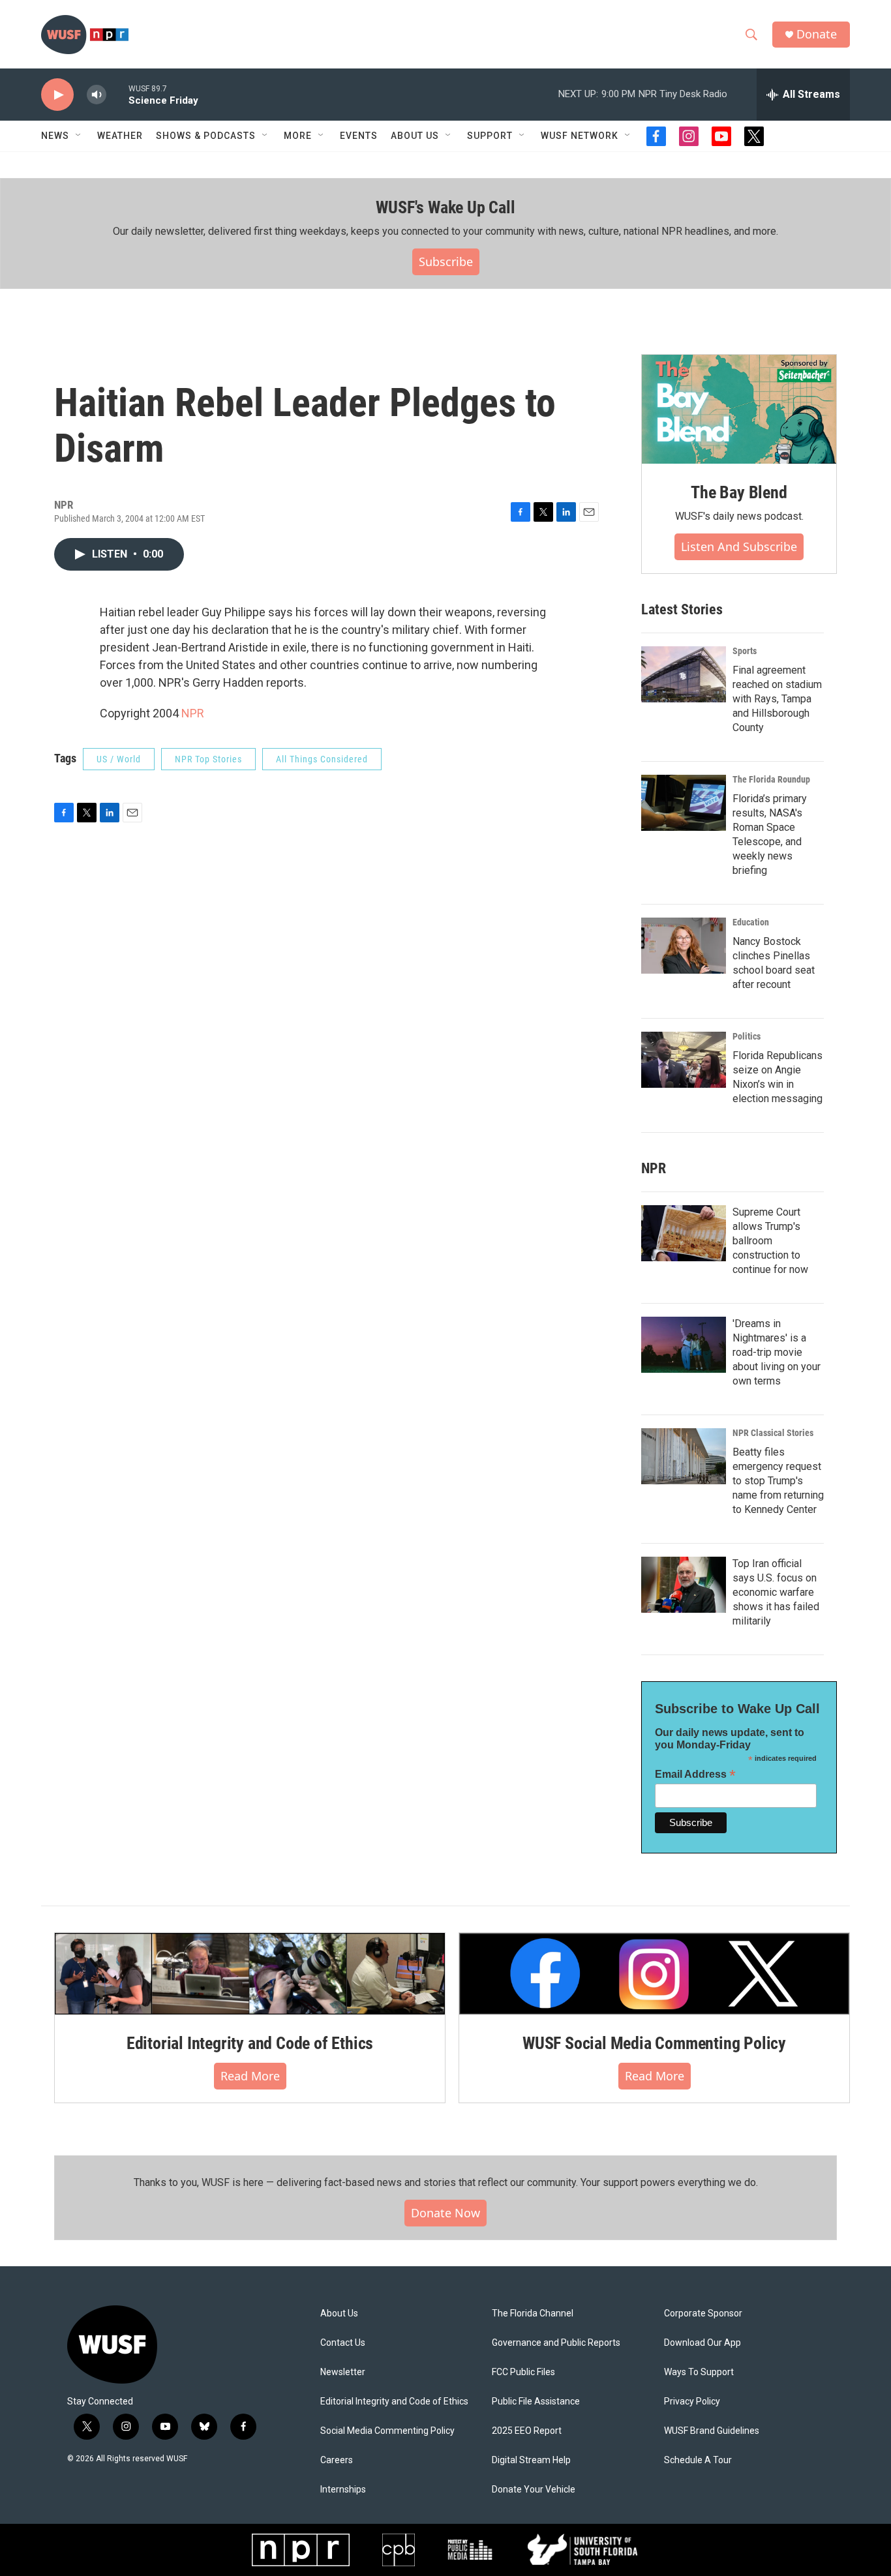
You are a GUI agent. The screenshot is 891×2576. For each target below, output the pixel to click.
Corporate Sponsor (703, 2314)
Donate (817, 34)
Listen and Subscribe (739, 547)
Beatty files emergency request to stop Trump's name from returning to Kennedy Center (778, 1481)
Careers (337, 2460)
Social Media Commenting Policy (387, 2431)
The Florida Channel (533, 2314)
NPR (193, 713)
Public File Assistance (536, 2402)
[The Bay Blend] (739, 410)
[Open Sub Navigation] (79, 136)
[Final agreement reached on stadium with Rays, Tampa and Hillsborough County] (684, 674)
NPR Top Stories (208, 759)
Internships (343, 2490)
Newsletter (343, 2372)
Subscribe (446, 262)
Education (751, 922)
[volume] (97, 95)
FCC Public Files (523, 2372)
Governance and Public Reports (556, 2343)
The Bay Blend (739, 492)
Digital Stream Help (531, 2460)
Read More (250, 2076)
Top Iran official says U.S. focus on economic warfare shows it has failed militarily (776, 1592)
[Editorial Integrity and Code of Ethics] (250, 1973)
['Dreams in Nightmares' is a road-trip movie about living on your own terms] (684, 1345)
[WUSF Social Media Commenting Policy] (654, 1973)
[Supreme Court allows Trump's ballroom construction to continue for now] (684, 1233)
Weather (120, 136)
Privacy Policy (692, 2402)
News (55, 136)
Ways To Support (699, 2372)
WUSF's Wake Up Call (445, 207)
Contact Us (343, 2343)
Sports (745, 651)
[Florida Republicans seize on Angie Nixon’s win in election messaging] (684, 1060)
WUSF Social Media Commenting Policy (654, 2043)
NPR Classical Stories (773, 1433)
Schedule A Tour (698, 2460)
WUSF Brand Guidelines (712, 2431)
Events (359, 136)
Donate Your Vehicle (534, 2490)
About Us (339, 2314)
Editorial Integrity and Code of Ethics (250, 2043)
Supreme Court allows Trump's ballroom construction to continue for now (770, 1241)
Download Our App (702, 2343)
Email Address (695, 1774)
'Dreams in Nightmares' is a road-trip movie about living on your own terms (777, 1352)
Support (490, 136)
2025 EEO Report (527, 2431)
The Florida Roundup (771, 779)
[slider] (117, 94)
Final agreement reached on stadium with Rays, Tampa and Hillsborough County (777, 699)
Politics (747, 1036)
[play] (57, 95)
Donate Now (445, 2213)
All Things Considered (322, 759)
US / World (119, 759)
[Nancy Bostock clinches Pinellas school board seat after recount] (684, 946)
